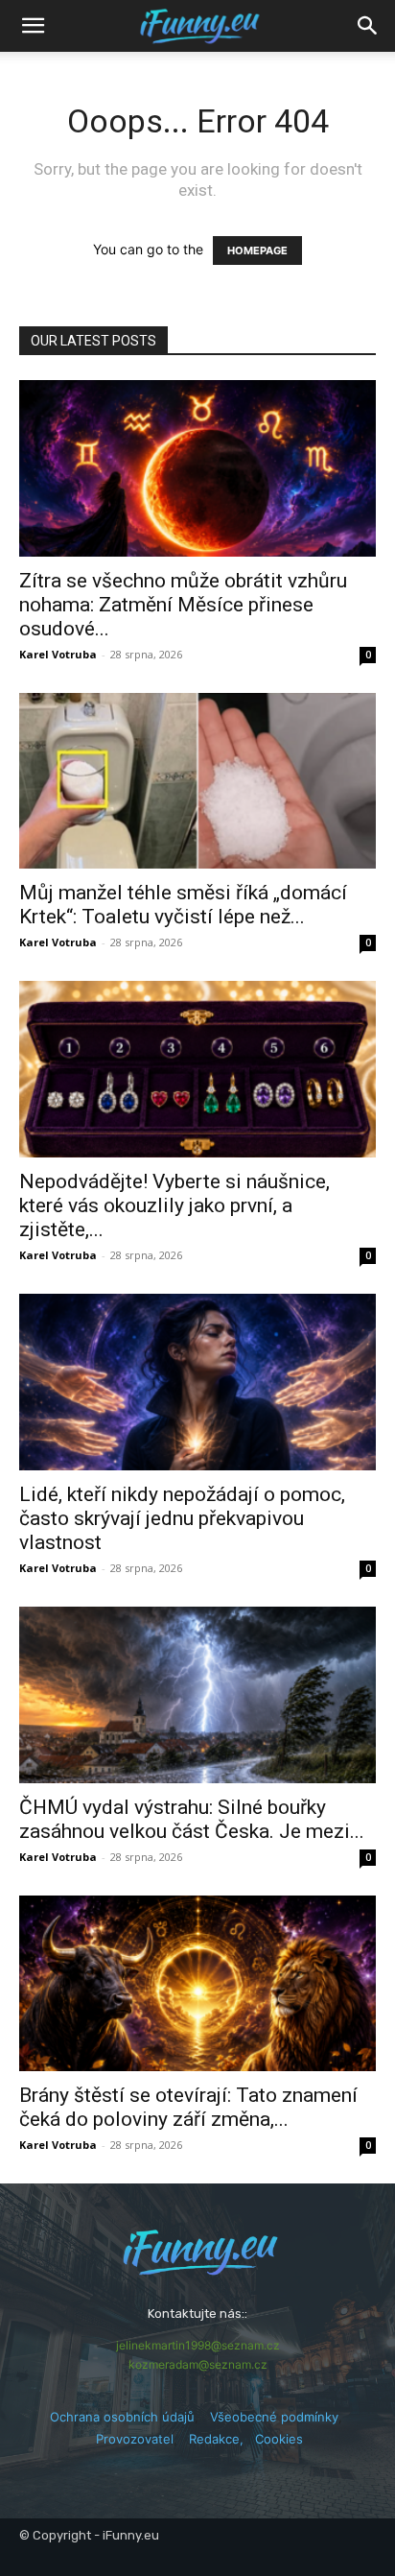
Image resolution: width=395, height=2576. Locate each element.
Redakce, (222, 2439)
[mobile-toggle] (33, 26)
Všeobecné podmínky (274, 2417)
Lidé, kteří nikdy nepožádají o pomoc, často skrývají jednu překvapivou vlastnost (182, 1518)
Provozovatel (135, 2439)
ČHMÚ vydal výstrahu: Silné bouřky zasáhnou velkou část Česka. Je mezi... (192, 1819)
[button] (368, 26)
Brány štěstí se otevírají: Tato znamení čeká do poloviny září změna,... (188, 2107)
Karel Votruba (58, 654)
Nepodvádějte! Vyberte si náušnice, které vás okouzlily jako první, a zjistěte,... (174, 1205)
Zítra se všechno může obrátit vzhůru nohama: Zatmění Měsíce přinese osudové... (183, 605)
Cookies (279, 2439)
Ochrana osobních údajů (122, 2417)
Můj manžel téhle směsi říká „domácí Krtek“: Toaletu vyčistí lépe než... (183, 905)
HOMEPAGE (257, 250)
